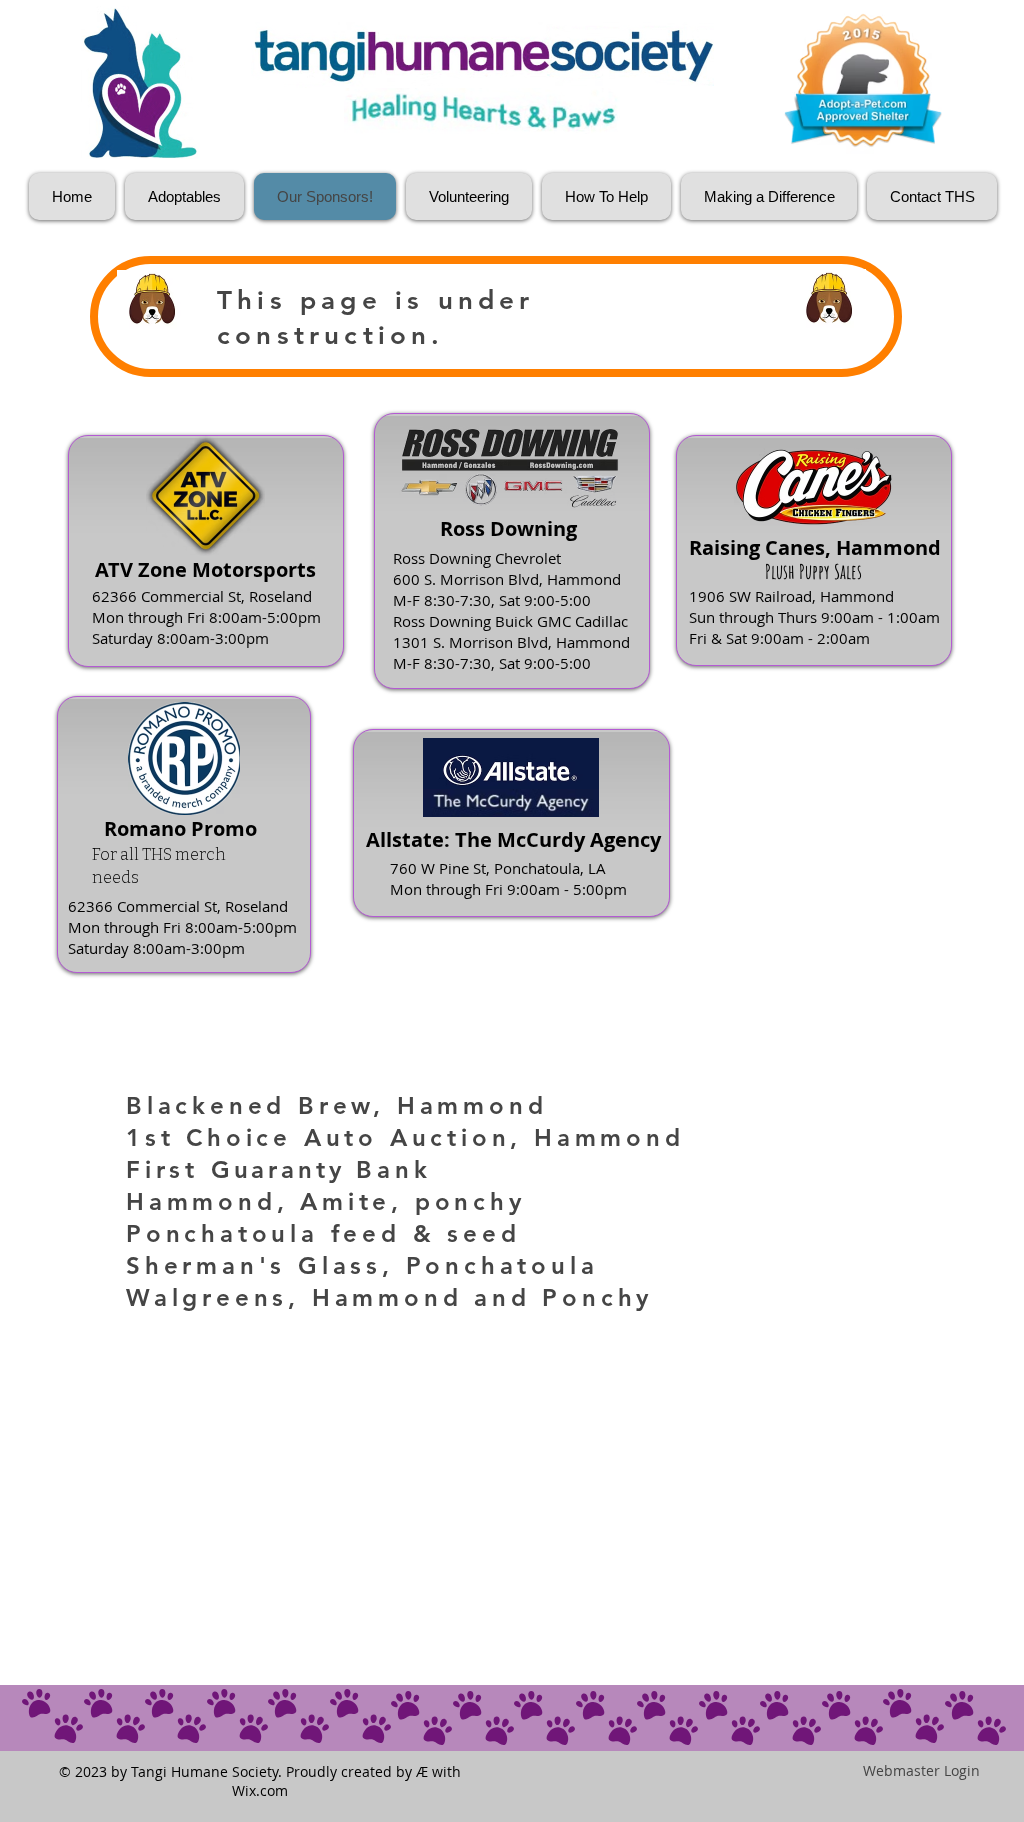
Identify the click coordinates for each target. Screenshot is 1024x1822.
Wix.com (260, 1790)
